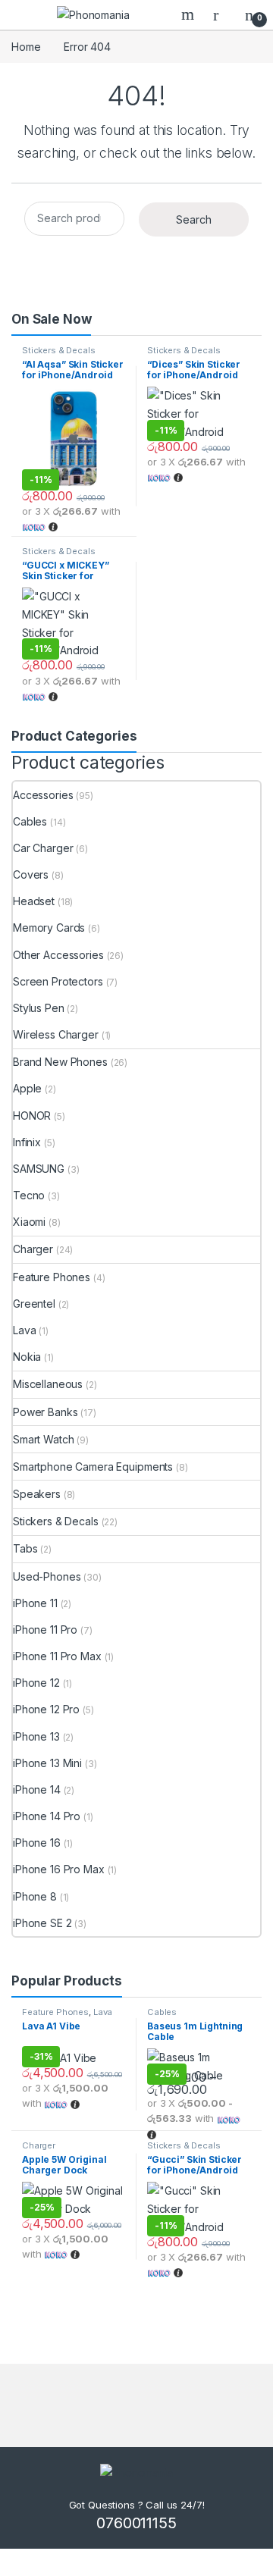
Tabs (25, 1548)
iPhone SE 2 (42, 1923)
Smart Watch (43, 1439)
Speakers (37, 1494)
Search (190, 14)
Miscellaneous (48, 1384)
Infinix (27, 1142)
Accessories (43, 795)
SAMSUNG (39, 1169)
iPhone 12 (36, 1683)
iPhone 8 (35, 1896)
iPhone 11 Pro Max (57, 1656)
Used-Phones (47, 1576)
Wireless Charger (56, 1034)
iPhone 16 (37, 1843)
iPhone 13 (36, 1736)
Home (26, 47)
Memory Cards (49, 928)
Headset (34, 901)
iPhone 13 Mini (47, 1763)
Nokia (27, 1357)
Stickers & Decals (59, 350)
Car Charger (43, 848)
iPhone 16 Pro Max (59, 1869)
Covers (31, 874)
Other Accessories (58, 955)
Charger (33, 1249)
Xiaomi (29, 1222)
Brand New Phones (60, 1062)
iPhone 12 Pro (46, 1709)
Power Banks (45, 1412)
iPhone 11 (35, 1603)
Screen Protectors (58, 981)
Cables (30, 821)
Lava (24, 1330)
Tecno (29, 1195)
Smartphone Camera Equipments (93, 1467)
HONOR (32, 1116)
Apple (27, 1088)
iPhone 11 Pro (45, 1630)
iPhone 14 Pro (47, 1816)
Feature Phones (52, 1277)
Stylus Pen (39, 1008)
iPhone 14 (37, 1789)
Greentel (34, 1304)
